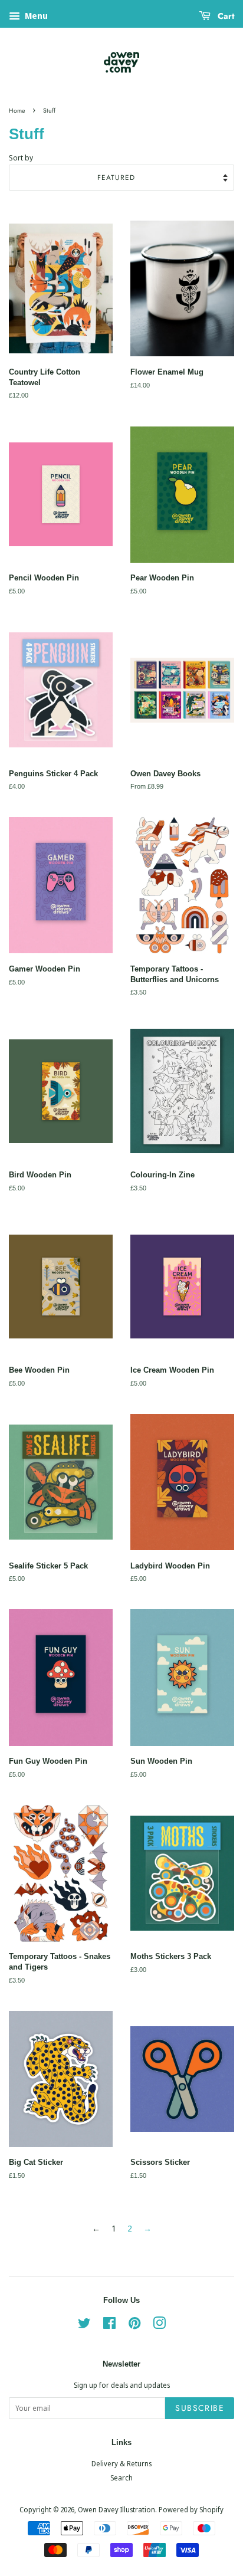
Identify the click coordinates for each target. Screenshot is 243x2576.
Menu (35, 16)
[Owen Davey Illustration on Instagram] (159, 2325)
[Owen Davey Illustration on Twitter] (84, 2325)
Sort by (21, 158)
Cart (225, 16)
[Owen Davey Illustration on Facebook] (109, 2325)
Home (17, 111)
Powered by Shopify (191, 2509)
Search (121, 2477)
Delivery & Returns (121, 2463)
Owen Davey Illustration (116, 2509)
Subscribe (200, 2408)
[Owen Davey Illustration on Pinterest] (134, 2325)
